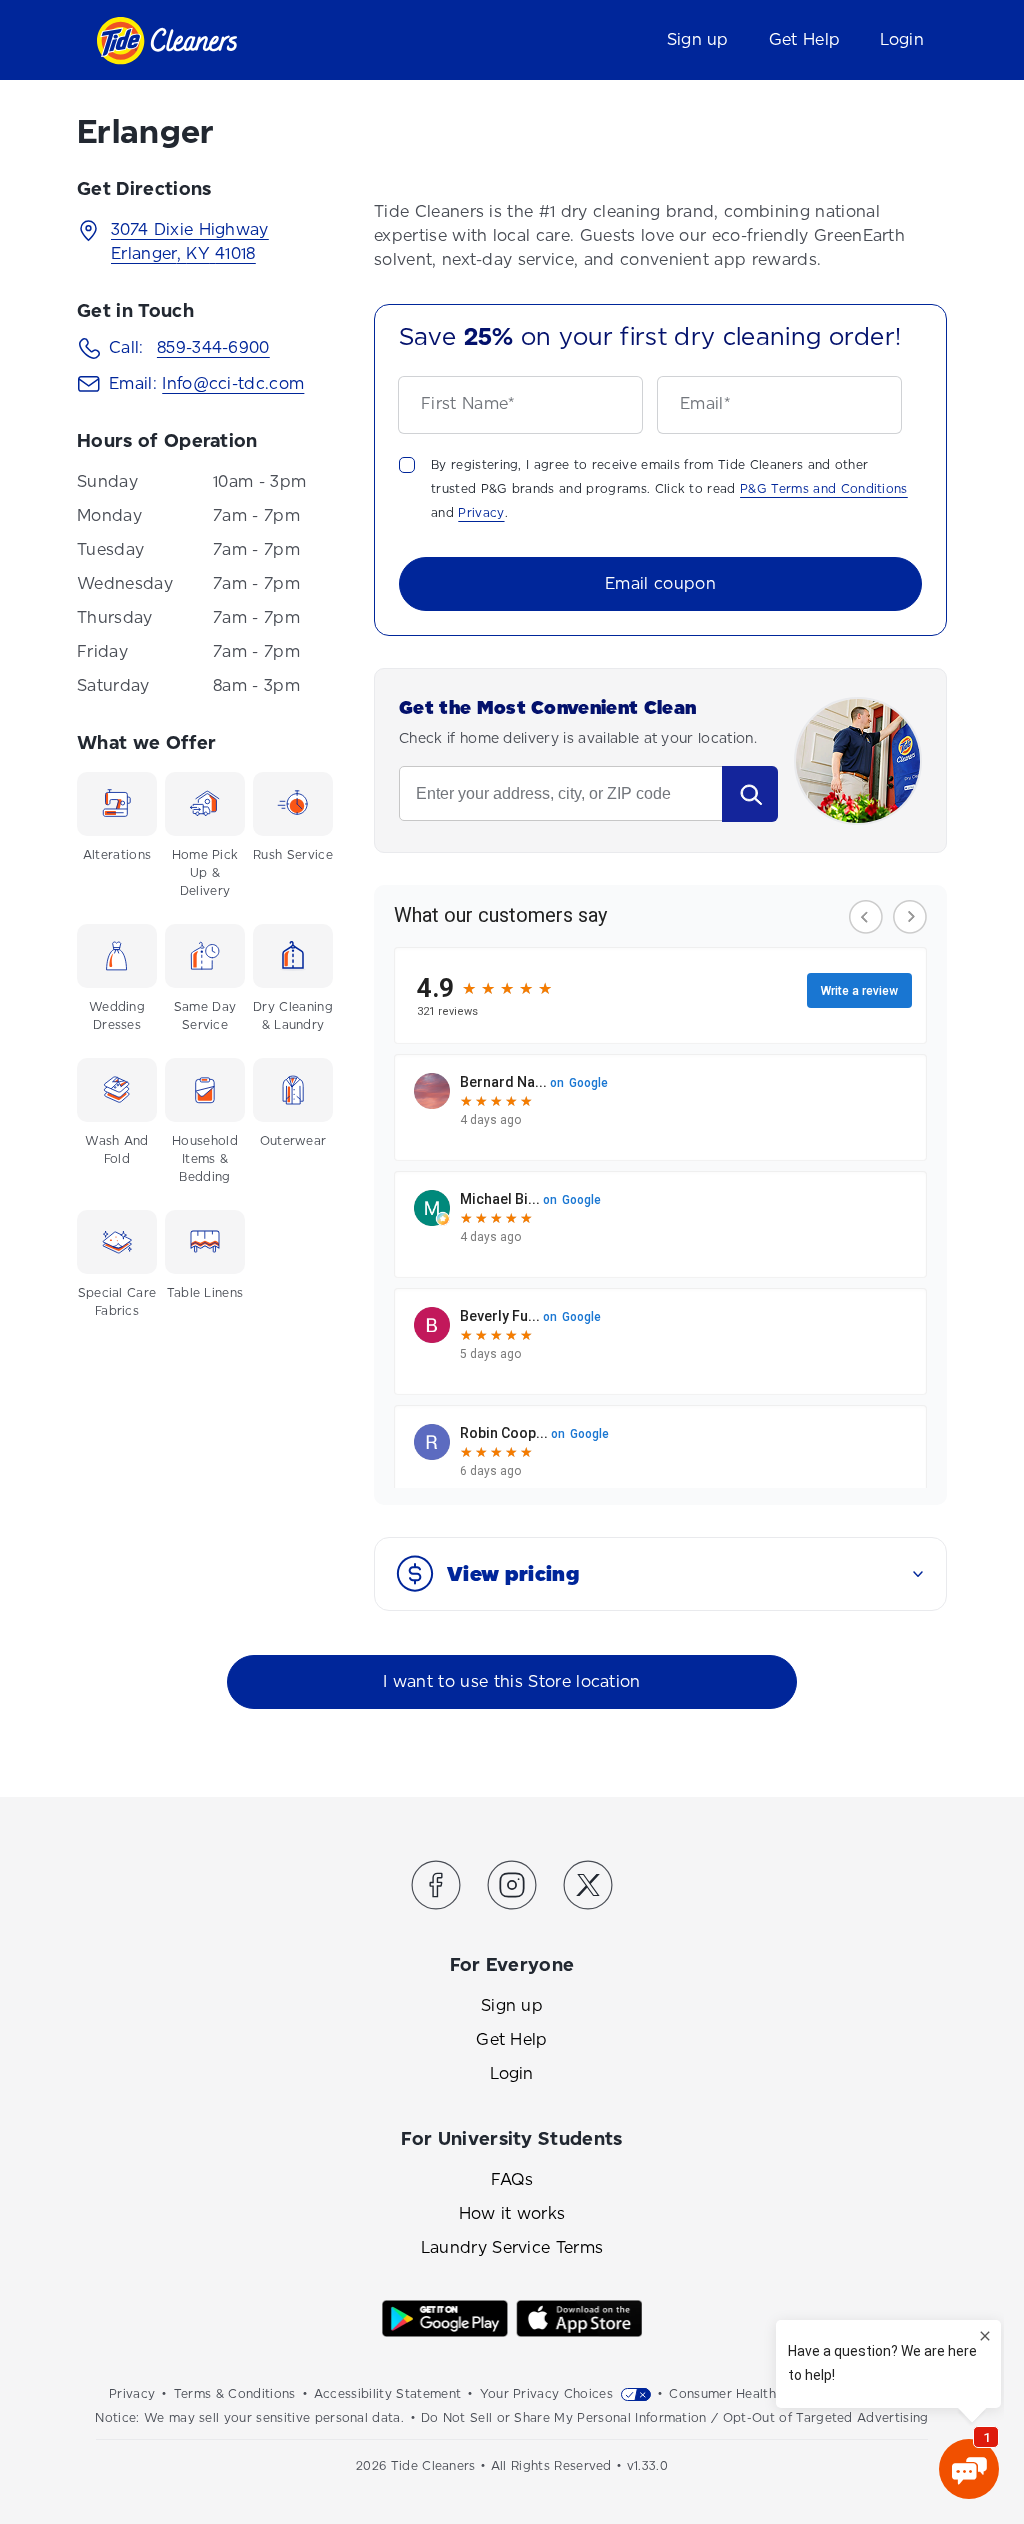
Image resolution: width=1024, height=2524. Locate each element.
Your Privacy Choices (546, 2394)
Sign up (698, 39)
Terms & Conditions (235, 2394)
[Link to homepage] (166, 40)
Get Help (805, 39)
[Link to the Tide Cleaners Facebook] (436, 1888)
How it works (512, 2213)
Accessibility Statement (387, 2394)
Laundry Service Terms (512, 2247)
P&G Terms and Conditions (824, 489)
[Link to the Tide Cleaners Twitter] (588, 1888)
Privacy (481, 513)
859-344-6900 (213, 347)
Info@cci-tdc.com (233, 383)
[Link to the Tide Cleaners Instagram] (512, 1888)
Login (902, 39)
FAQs (512, 2179)
